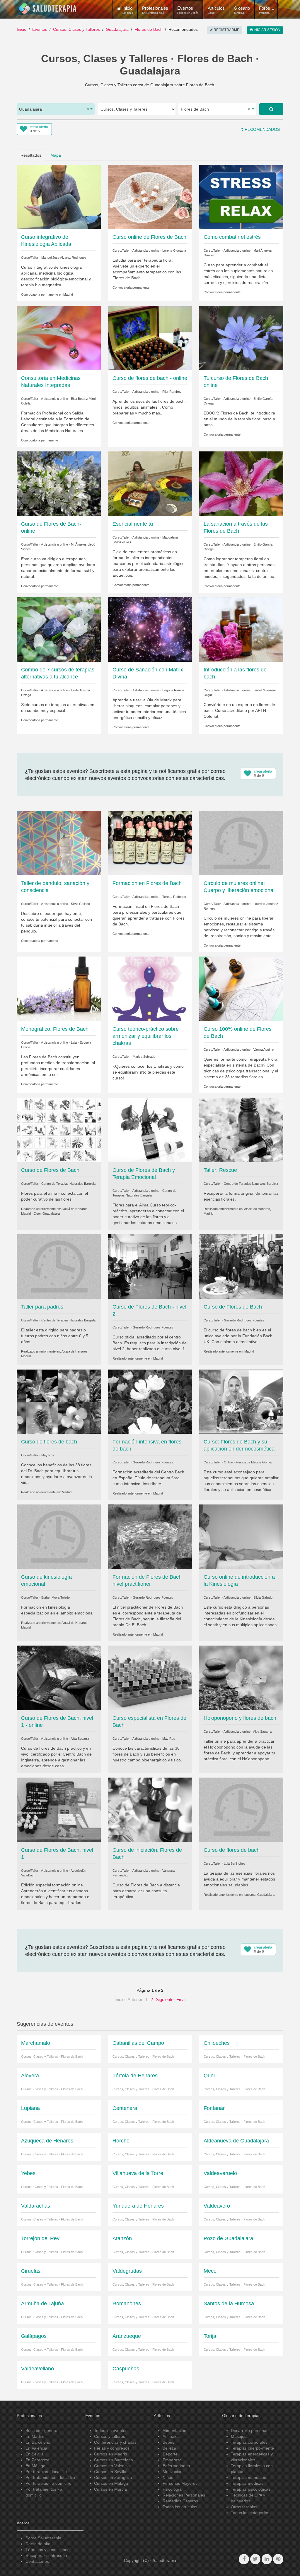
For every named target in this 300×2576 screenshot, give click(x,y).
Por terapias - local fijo (46, 2472)
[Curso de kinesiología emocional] (59, 1536)
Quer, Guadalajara (47, 1213)
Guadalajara (117, 29)
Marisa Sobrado (144, 1057)
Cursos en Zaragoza (113, 2477)
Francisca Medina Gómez (254, 1462)
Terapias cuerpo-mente (252, 2448)
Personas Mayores (180, 2483)
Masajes (239, 2436)
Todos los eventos (111, 2431)
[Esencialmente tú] (150, 483)
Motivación (173, 2472)
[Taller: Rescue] (241, 1130)
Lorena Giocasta (174, 251)
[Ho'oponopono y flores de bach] (241, 1678)
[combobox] (56, 109)
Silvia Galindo (80, 904)
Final (181, 1999)
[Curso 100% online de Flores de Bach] (241, 989)
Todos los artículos (180, 2507)
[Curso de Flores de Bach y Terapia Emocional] (150, 1130)
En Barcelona (38, 2442)
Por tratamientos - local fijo (50, 2477)
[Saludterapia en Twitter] (255, 2559)
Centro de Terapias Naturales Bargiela (68, 1184)
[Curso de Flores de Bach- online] (59, 483)
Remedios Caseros (180, 2501)
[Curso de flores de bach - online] (150, 338)
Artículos (216, 10)
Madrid (68, 295)
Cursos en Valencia (112, 2466)
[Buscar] (271, 109)
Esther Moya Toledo (56, 1597)
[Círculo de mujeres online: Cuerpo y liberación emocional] (241, 843)
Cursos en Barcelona (114, 2460)
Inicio (22, 29)
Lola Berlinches (235, 1864)
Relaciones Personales (184, 2495)
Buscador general (42, 2431)
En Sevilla (35, 2454)
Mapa (56, 155)
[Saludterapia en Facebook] (244, 2559)
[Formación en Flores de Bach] (150, 843)
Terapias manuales (248, 2477)
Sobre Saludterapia (43, 2538)
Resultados (31, 155)
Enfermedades (176, 2466)
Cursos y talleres (110, 2436)
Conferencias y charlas (115, 2442)
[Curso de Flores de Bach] (59, 1130)
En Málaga (35, 2466)
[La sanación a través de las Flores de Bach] (241, 483)
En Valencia (36, 2448)
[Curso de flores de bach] (59, 1401)
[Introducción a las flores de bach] (241, 629)
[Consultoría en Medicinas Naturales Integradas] (59, 338)
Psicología (172, 2489)
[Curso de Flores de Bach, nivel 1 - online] (59, 1678)
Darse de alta (38, 2544)
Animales (171, 2436)
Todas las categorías (250, 2513)
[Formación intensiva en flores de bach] (150, 1401)
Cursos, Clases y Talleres (76, 29)
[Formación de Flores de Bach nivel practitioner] (150, 1536)
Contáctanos (37, 2561)
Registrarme (226, 30)
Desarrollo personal (249, 2431)
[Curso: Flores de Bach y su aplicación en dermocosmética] (241, 1401)
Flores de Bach (149, 29)
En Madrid (35, 2436)
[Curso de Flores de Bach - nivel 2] (150, 1266)
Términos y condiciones (47, 2550)
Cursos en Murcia (110, 2489)
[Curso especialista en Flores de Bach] (150, 1678)
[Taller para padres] (59, 1266)
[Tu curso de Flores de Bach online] (241, 338)
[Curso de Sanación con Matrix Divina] (150, 629)
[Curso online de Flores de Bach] (150, 197)
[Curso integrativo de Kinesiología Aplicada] (59, 197)
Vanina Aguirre (264, 1050)
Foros (265, 10)
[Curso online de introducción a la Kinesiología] (241, 1536)
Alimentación (174, 2431)
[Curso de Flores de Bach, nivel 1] (59, 1810)
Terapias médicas (247, 2483)
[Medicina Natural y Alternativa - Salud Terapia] (48, 9)
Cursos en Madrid (111, 2454)
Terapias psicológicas (251, 2489)
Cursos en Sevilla (110, 2472)
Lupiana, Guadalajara (259, 1895)
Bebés (168, 2442)
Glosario (242, 10)
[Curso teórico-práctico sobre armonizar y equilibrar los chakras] (150, 989)
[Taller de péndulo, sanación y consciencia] (59, 843)
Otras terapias (244, 2507)
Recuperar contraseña (46, 2555)
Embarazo (172, 2460)
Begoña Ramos (173, 690)
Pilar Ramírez (172, 392)
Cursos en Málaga (111, 2483)
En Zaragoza (37, 2460)
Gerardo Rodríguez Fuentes (153, 1327)
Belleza (169, 2448)
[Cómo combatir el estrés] (241, 197)
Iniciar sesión (266, 30)
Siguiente (165, 1999)
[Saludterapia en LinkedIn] (267, 2559)
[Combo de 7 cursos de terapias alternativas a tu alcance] (59, 629)
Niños (168, 2477)
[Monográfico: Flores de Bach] (59, 989)
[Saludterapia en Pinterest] (278, 2559)
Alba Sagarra (80, 1739)
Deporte (170, 2454)
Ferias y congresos (112, 2448)
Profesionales (155, 10)
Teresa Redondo (174, 897)
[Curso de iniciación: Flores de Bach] (150, 1810)
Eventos (188, 10)
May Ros (48, 1455)
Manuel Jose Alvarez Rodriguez (64, 258)
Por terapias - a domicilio (48, 2483)
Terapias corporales (249, 2442)
